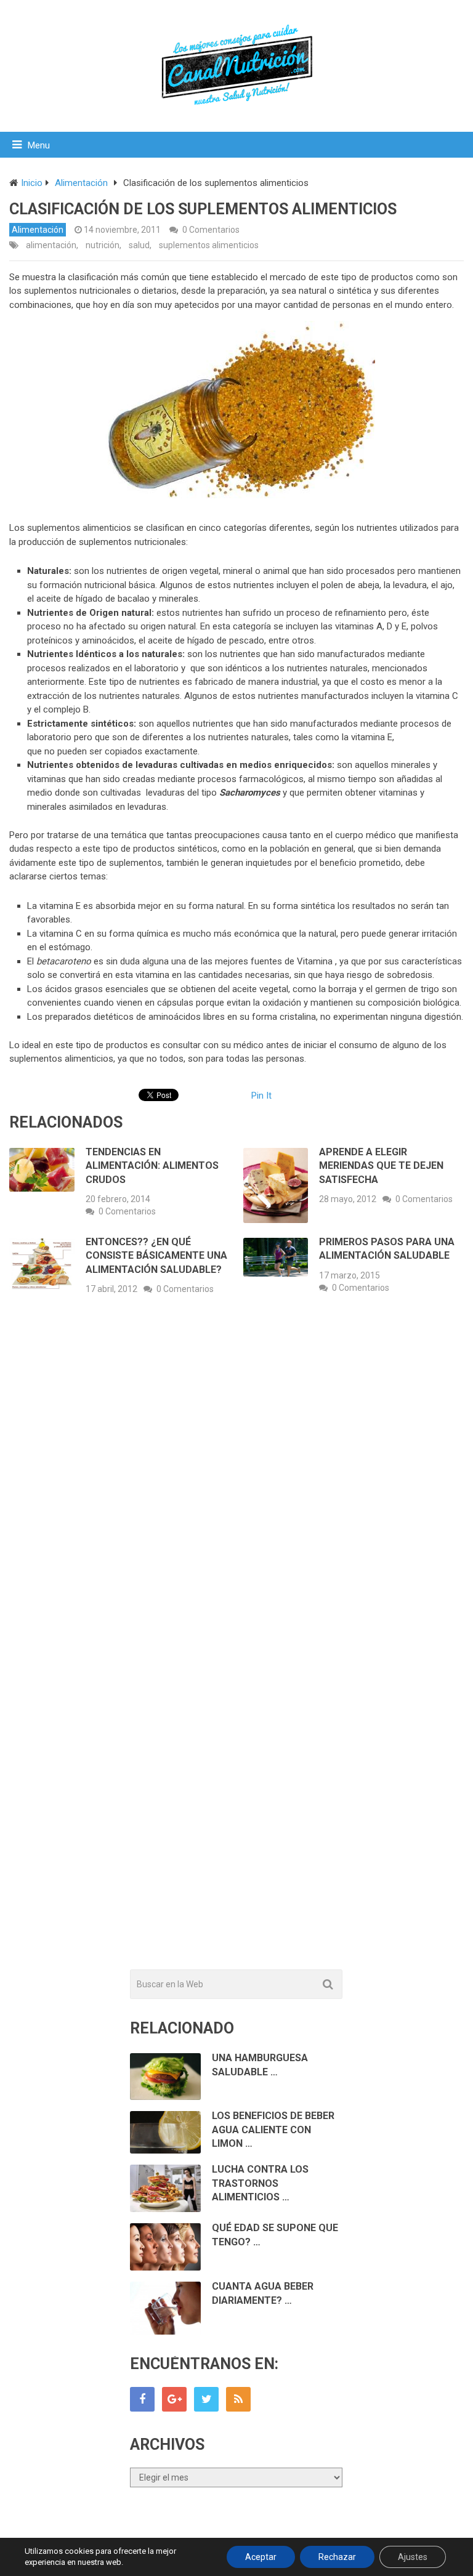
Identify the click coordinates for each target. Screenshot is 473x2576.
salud (139, 245)
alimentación (51, 245)
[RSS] (238, 2399)
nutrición (103, 245)
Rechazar (337, 2557)
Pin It (261, 1096)
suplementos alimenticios (209, 245)
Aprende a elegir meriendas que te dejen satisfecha (381, 1166)
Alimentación (38, 230)
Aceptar (261, 2557)
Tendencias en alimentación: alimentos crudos (152, 1166)
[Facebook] (142, 2399)
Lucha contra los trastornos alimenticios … (260, 2183)
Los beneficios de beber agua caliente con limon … (273, 2130)
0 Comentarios (211, 230)
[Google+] (174, 2399)
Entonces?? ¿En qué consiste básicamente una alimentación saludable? (156, 1256)
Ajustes (413, 2557)
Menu (39, 145)
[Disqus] (236, 1486)
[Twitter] (206, 2399)
